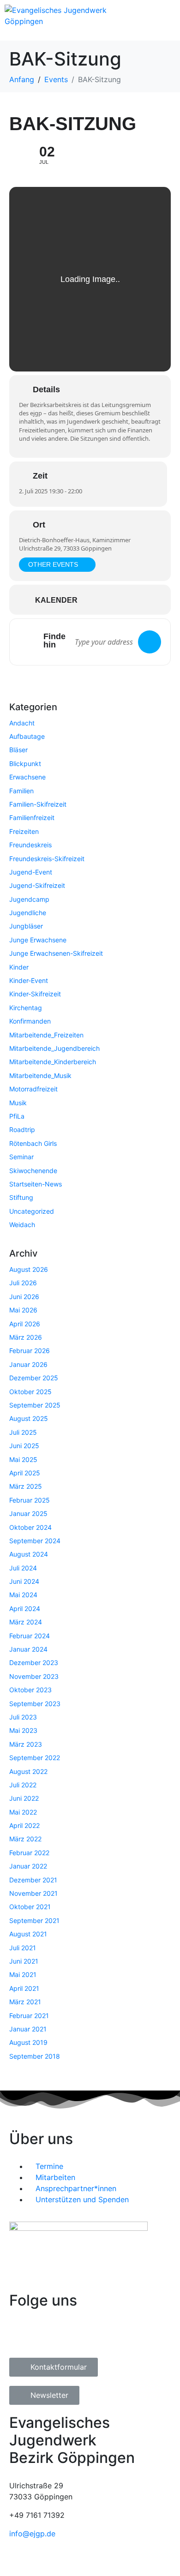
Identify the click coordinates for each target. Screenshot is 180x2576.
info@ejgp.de (32, 2534)
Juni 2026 (24, 1297)
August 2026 (29, 1269)
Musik (18, 1103)
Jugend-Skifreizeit (37, 885)
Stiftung (21, 1197)
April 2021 (24, 1988)
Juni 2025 (24, 1446)
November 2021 (33, 1893)
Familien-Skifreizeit (38, 804)
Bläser (18, 750)
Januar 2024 (28, 1649)
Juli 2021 (23, 1948)
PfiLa (17, 1116)
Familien (21, 791)
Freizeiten (24, 831)
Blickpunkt (25, 764)
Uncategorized (32, 1211)
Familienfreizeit (32, 818)
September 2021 (34, 1920)
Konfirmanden (30, 1021)
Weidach (22, 1225)
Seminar (21, 1157)
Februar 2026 (30, 1351)
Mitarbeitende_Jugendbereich (54, 1048)
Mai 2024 (23, 1595)
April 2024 (25, 1609)
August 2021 (28, 1934)
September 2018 (35, 2056)
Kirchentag (26, 1008)
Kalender (56, 600)
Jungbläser (26, 926)
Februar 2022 (29, 1853)
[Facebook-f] (21, 2334)
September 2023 (35, 1704)
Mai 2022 (23, 1812)
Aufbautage (27, 736)
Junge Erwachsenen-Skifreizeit (56, 953)
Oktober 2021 (30, 1907)
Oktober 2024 (30, 1527)
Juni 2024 (24, 1581)
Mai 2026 (23, 1310)
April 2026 (25, 1324)
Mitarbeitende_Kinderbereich (53, 1062)
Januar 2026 (28, 1364)
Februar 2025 (30, 1500)
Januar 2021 (28, 2029)
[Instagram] (46, 2334)
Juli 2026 (23, 1283)
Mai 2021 (23, 1974)
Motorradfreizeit (33, 1089)
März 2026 (26, 1337)
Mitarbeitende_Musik (40, 1075)
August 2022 (28, 1771)
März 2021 (25, 2002)
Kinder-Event (29, 980)
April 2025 (25, 1473)
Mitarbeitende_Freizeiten (46, 1035)
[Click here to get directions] (150, 642)
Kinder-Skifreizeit (35, 994)
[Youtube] (72, 2334)
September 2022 (35, 1758)
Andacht (22, 723)
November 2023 (34, 1676)
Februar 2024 (30, 1636)
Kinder (19, 967)
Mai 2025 (23, 1459)
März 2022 (25, 1839)
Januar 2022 (28, 1866)
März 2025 (26, 1486)
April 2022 (24, 1825)
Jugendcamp (29, 899)
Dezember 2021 (33, 1880)
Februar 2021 (29, 2016)
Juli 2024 (23, 1568)
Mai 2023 (23, 1730)
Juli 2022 (23, 1785)
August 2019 (28, 2042)
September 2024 (35, 1541)
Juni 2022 (24, 1798)
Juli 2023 (23, 1717)
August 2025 (29, 1418)
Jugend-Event (31, 872)
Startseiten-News (36, 1184)
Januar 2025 (28, 1513)
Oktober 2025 (30, 1392)
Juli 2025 (23, 1432)
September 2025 (35, 1405)
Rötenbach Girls (33, 1143)
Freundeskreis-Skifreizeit (47, 859)
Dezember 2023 (34, 1662)
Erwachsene (27, 777)
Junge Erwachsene (38, 940)
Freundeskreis (30, 845)
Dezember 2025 (34, 1378)
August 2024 (29, 1554)
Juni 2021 (24, 1961)
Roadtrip (22, 1129)
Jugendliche (28, 913)
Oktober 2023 (30, 1690)
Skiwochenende (33, 1171)
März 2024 (26, 1622)
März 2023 (26, 1744)
